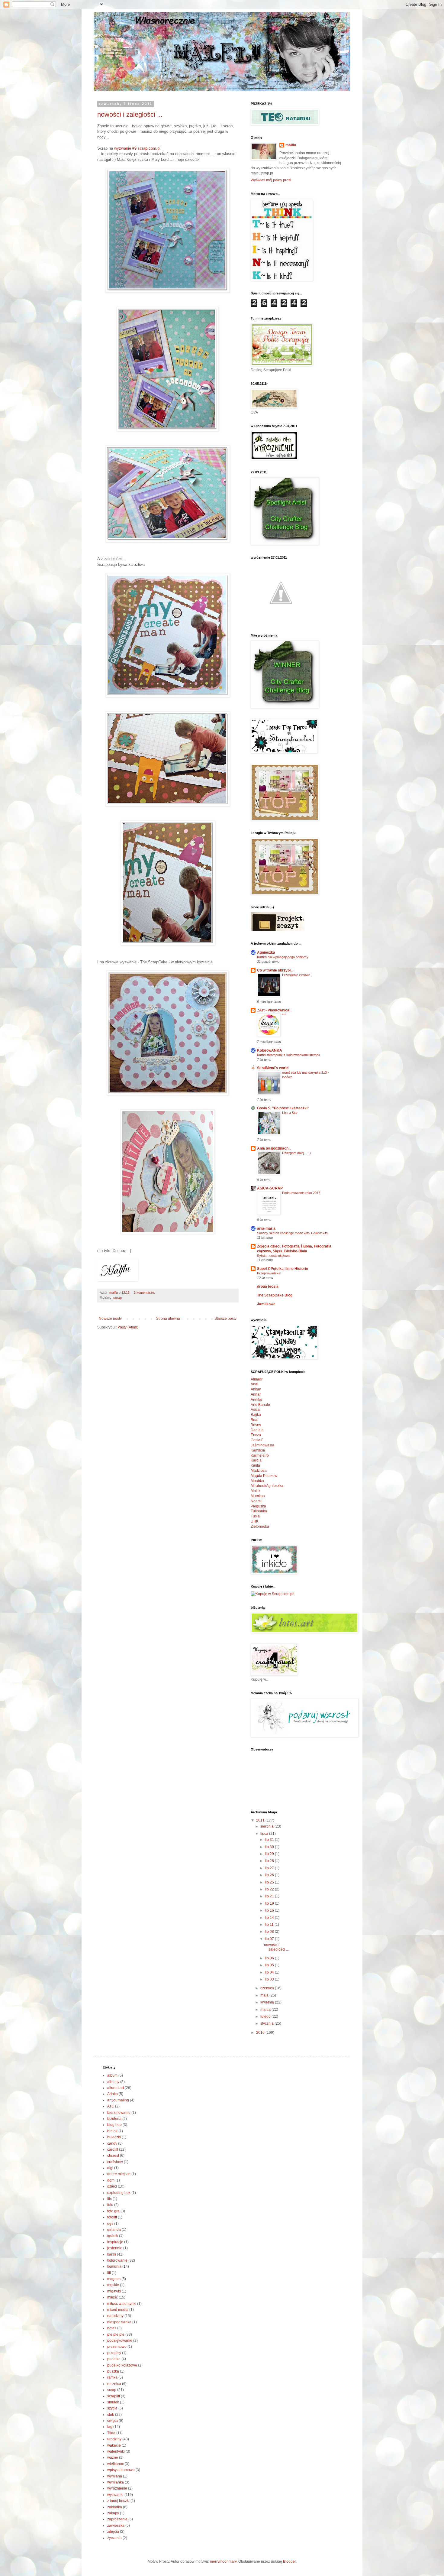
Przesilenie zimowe (296, 975)
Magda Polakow (264, 1476)
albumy (113, 2082)
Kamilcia (258, 1450)
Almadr (257, 1379)
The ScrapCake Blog (275, 1295)
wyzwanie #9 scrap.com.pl (137, 148)
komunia (114, 2266)
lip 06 (270, 1958)
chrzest (113, 2156)
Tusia (255, 1516)
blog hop (114, 2125)
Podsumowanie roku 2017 (301, 1193)
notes (112, 2328)
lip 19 (270, 1903)
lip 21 (270, 1896)
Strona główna (168, 1319)
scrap (117, 1298)
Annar (256, 1394)
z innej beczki (118, 2501)
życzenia (114, 2538)
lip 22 (270, 1889)
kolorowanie (117, 2260)
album (112, 2075)
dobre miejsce (119, 2174)
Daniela (257, 1430)
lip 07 (270, 1939)
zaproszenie (117, 2519)
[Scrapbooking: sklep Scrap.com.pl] (272, 1594)
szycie (112, 2408)
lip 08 (270, 1932)
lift (109, 2273)
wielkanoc (116, 2464)
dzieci (112, 2186)
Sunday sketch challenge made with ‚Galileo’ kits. (293, 1233)
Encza (256, 1435)
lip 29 (270, 1854)
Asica (255, 1410)
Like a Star (290, 1113)
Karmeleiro (260, 1455)
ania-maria (266, 1228)
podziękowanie (120, 2341)
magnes (114, 2279)
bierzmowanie (119, 2113)
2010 (261, 2033)
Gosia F (257, 1440)
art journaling (118, 2100)
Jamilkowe (266, 1304)
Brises (256, 1425)
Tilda (111, 2433)
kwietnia (268, 2002)
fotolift (112, 2217)
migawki (114, 2291)
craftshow (115, 2162)
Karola (256, 1460)
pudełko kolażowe (122, 2365)
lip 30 (270, 1847)
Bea (254, 1420)
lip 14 (270, 1918)
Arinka (113, 2094)
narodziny (115, 2316)
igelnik (113, 2236)
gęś (110, 2224)
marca (266, 2010)
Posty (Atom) (128, 1327)
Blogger (289, 2561)
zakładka (115, 2507)
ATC (111, 2106)
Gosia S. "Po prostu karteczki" (283, 1108)
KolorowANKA (270, 1050)
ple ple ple (116, 2334)
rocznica (114, 2384)
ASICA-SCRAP (270, 1188)
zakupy (113, 2513)
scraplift (114, 2396)
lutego (266, 2016)
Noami (256, 1501)
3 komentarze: (145, 1293)
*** (284, 1015)
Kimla (255, 1465)
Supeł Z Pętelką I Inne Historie (283, 1269)
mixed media (118, 2310)
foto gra (113, 2211)
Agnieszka (266, 952)
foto (110, 2205)
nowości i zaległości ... (130, 114)
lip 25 (270, 1882)
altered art (116, 2088)
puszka (113, 2371)
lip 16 (270, 1910)
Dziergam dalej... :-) (296, 1153)
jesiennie (115, 2248)
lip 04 (270, 1972)
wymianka (116, 2482)
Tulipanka (259, 1511)
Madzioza (259, 1471)
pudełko (114, 2359)
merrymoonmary (223, 2561)
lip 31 (270, 1840)
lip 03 (270, 1979)
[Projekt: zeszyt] (278, 930)
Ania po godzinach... (274, 1148)
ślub (111, 2415)
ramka (112, 2377)
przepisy (114, 2353)
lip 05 (270, 1965)
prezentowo (117, 2347)
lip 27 (270, 1868)
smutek (113, 2402)
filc (109, 2199)
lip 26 (270, 1875)
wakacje (114, 2445)
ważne (113, 2458)
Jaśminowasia (262, 1445)
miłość (113, 2297)
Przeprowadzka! (269, 1273)
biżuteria (114, 2119)
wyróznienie (117, 2488)
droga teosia (268, 1286)
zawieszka (116, 2526)
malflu (291, 145)
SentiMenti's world (273, 1068)
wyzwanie (115, 2495)
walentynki (116, 2451)
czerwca (268, 1988)
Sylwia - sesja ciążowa (274, 1256)
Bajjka (256, 1415)
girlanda (114, 2230)
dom (111, 2180)
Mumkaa (258, 1496)
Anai (254, 1384)
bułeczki (114, 2137)
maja (265, 1995)
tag (110, 2427)
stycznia (267, 2023)
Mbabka (257, 1481)
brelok (112, 2131)
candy (112, 2143)
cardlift (113, 2149)
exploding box (119, 2193)
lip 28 (270, 1861)
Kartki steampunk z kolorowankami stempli (288, 1055)
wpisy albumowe (121, 2470)
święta (113, 2421)
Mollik (256, 1491)
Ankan (256, 1389)
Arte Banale (260, 1405)
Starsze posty (225, 1319)
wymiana (115, 2476)
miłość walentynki (122, 2304)
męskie (113, 2285)
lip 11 (270, 1925)
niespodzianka (119, 2322)
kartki (112, 2254)
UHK (255, 1521)
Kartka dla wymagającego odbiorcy (283, 957)
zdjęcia (113, 2532)
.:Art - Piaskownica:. (274, 1010)
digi (110, 2168)
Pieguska (258, 1506)
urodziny (114, 2439)
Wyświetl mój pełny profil (271, 180)
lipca (265, 1834)
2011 (261, 1820)
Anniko (256, 1400)
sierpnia (267, 1826)
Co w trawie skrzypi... (275, 970)
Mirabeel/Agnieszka (267, 1486)
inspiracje (115, 2242)
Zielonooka (260, 1526)
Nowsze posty (110, 1319)
